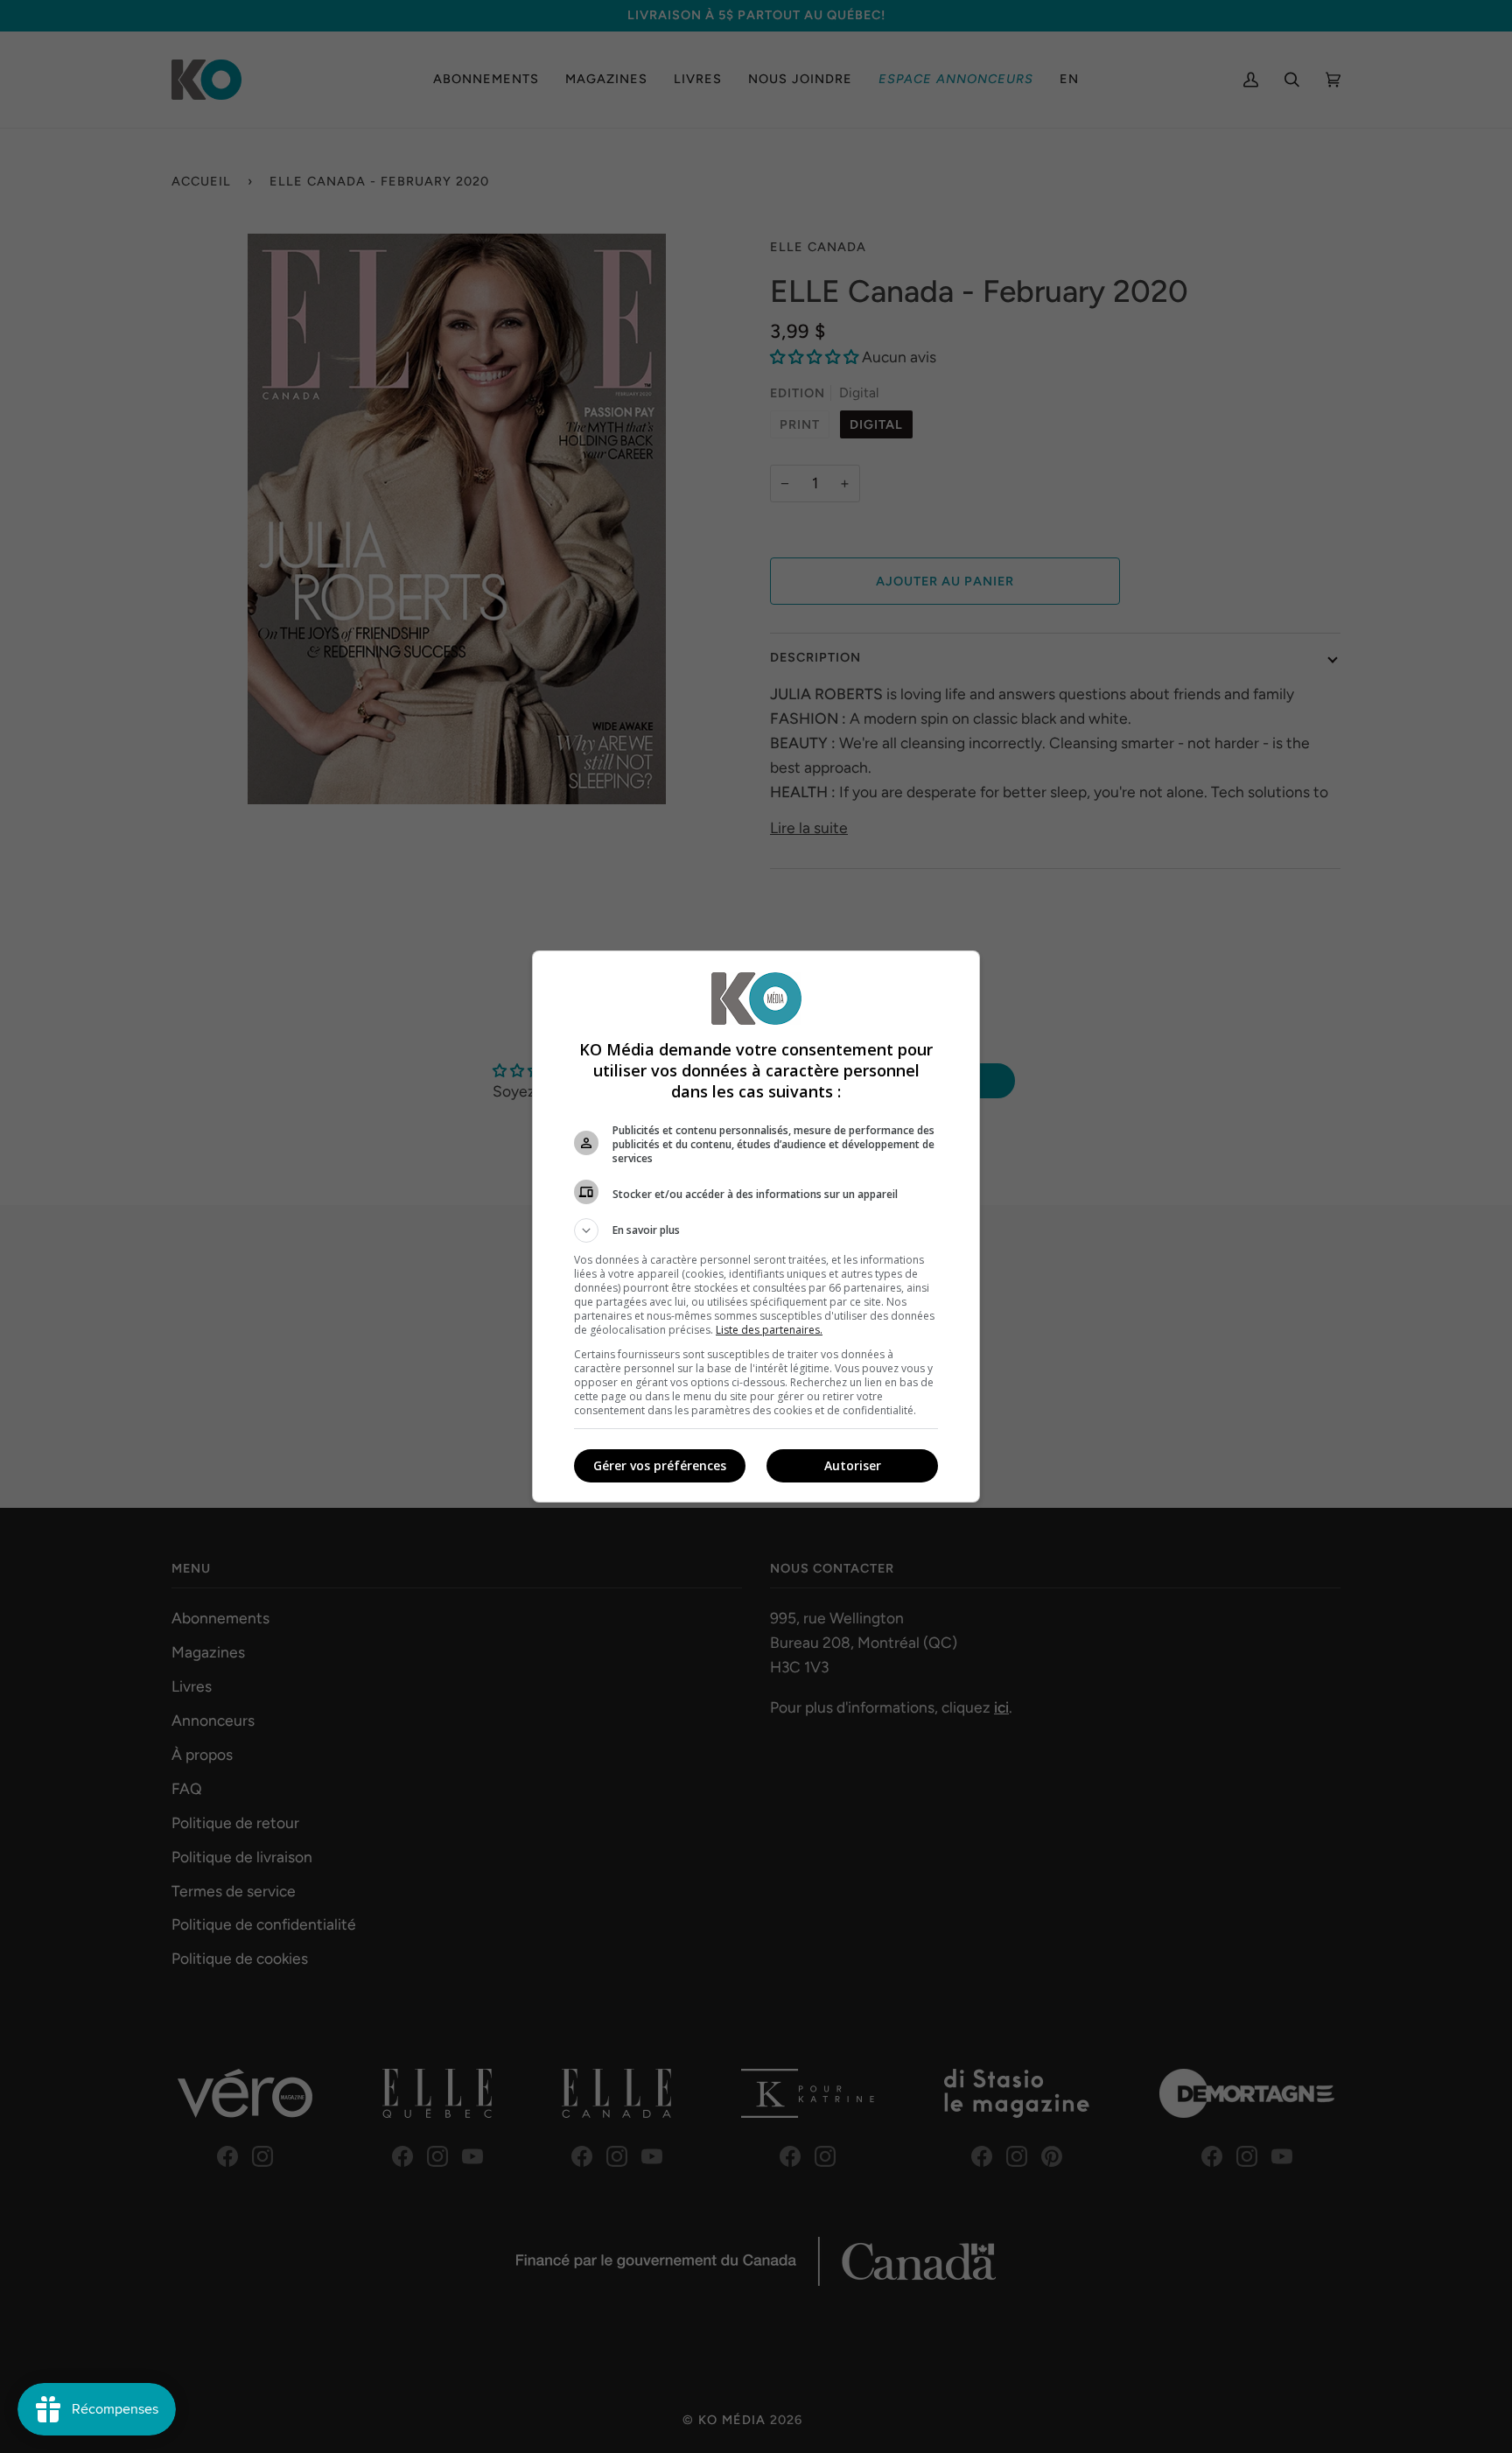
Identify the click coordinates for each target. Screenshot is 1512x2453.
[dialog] (756, 1226)
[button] (756, 1230)
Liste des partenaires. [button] (769, 1330)
